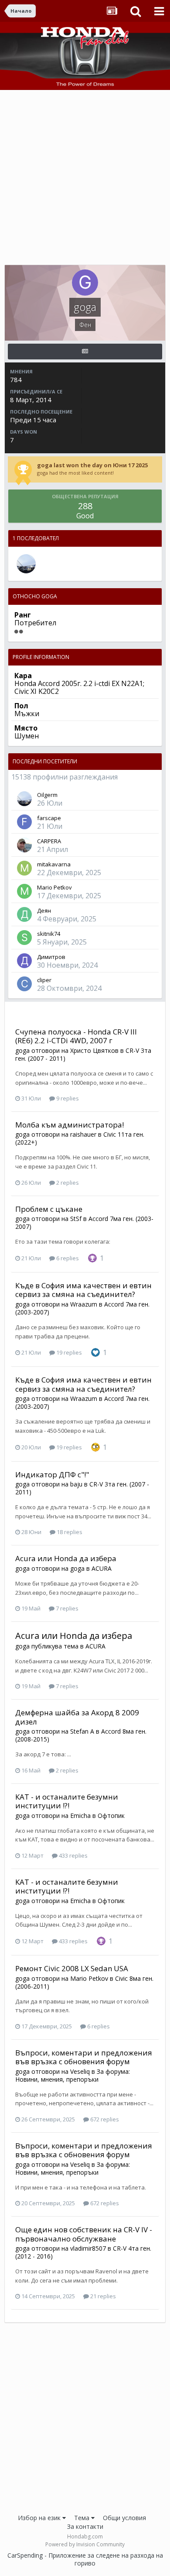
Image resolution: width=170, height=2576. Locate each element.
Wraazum (84, 1304)
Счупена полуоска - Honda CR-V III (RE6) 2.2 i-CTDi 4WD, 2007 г (76, 1036)
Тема (83, 2518)
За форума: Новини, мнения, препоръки (73, 2075)
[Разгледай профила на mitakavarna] (24, 868)
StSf (76, 1219)
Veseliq (80, 2071)
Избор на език (40, 2518)
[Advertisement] (85, 179)
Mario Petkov (54, 887)
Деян (44, 910)
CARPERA (49, 841)
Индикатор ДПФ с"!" (52, 1474)
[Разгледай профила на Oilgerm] (26, 564)
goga (22, 1050)
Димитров (51, 957)
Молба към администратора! (70, 1125)
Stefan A (82, 1731)
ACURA (102, 1568)
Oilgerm (47, 795)
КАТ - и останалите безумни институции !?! (67, 1801)
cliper (44, 980)
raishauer (83, 1134)
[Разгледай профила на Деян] (24, 914)
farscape (49, 818)
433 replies (73, 1855)
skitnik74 (49, 934)
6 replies (67, 1258)
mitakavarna (54, 864)
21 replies (102, 2296)
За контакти (85, 2526)
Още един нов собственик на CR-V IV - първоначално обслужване (84, 2234)
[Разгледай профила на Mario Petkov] (24, 891)
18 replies (69, 1532)
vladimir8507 (88, 2248)
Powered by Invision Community (85, 2544)
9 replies (67, 1098)
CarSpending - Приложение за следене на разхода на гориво (85, 2559)
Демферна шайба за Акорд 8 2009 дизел (77, 1717)
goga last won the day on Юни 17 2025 (92, 465)
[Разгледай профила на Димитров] (24, 961)
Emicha (80, 1816)
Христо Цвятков (94, 1050)
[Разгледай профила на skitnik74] (24, 938)
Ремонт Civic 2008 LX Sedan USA (72, 1968)
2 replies (67, 1183)
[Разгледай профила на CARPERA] (24, 845)
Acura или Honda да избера (66, 1558)
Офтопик (111, 1816)
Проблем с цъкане (49, 1209)
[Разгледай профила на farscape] (24, 822)
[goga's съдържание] (85, 352)
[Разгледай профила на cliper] (24, 984)
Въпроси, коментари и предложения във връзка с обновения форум (84, 2057)
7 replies (66, 1608)
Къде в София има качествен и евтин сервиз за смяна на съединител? (83, 1290)
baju (76, 1484)
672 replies (104, 2119)
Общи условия (124, 2518)
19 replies (68, 1352)
